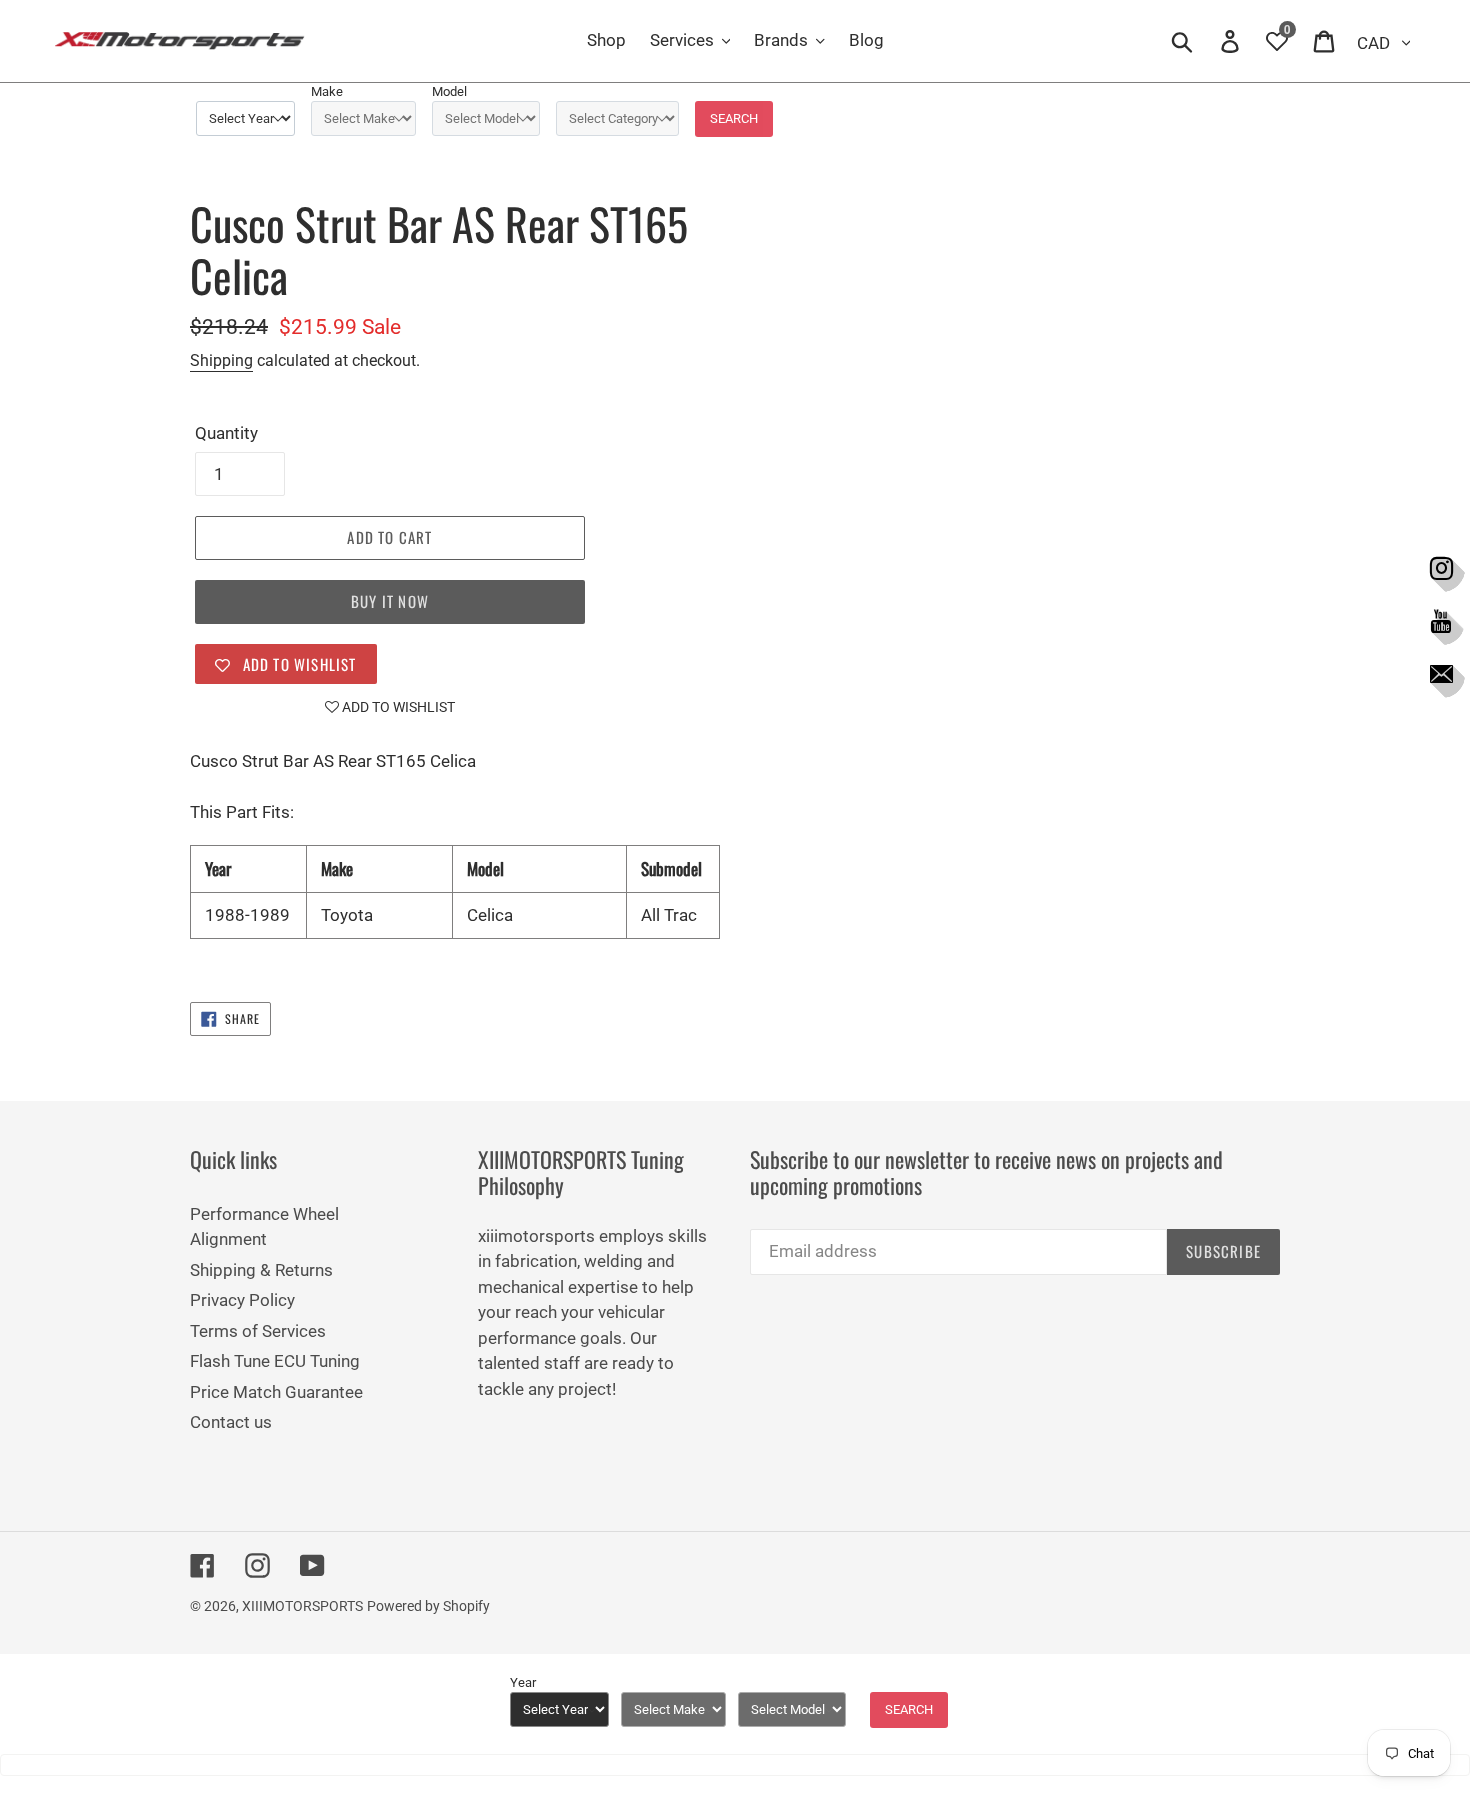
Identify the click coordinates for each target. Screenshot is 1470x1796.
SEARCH (734, 118)
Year (523, 1682)
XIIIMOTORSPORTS (302, 1606)
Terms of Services (258, 1331)
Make (327, 91)
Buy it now (390, 601)
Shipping (221, 360)
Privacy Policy (242, 1300)
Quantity (226, 433)
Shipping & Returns (261, 1270)
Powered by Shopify (428, 1606)
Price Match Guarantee (276, 1392)
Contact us (231, 1422)
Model (449, 91)
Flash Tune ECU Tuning (275, 1361)
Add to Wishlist (397, 707)
